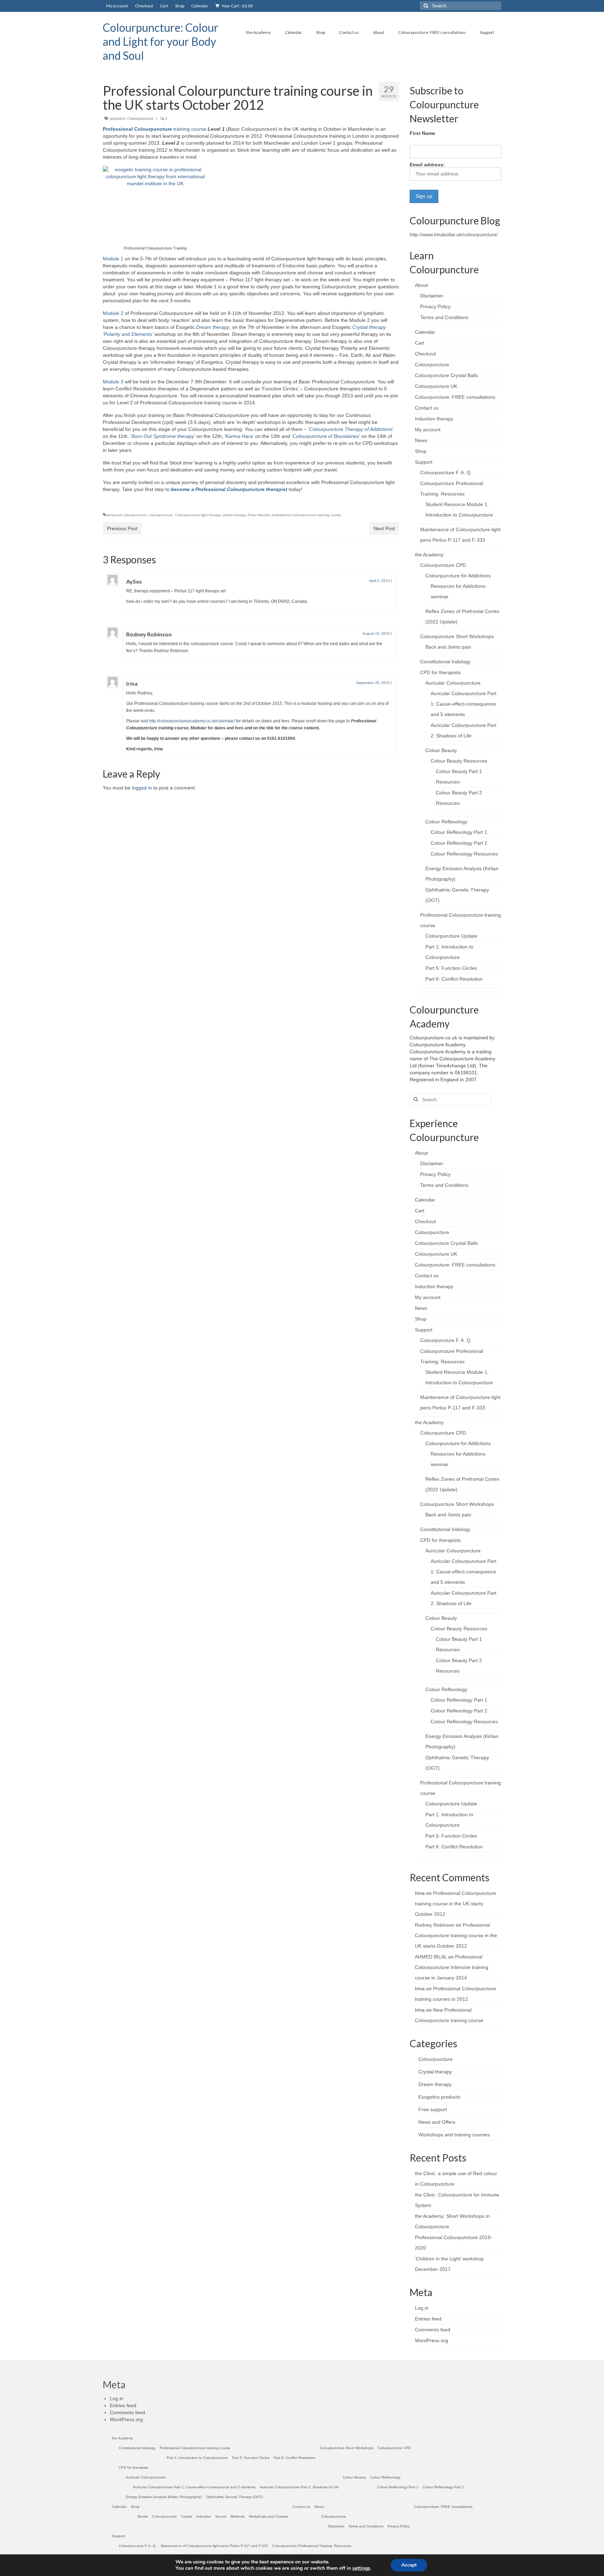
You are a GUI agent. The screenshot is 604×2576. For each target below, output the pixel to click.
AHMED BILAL (431, 1957)
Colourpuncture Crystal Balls (446, 375)
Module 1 (113, 259)
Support (424, 462)
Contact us (427, 408)
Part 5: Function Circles (451, 968)
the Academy (429, 555)
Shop (421, 451)
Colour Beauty (441, 750)
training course (154, 129)
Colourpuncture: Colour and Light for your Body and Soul (161, 41)
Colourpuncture (140, 118)
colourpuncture (161, 515)
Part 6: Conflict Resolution (454, 979)
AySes (134, 581)
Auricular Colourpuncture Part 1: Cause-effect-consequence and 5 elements (463, 704)
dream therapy (234, 515)
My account (428, 430)
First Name (422, 133)
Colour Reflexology (446, 822)
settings (361, 2568)
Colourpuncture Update (451, 936)
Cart (420, 343)
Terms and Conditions (444, 317)
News (421, 440)
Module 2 (113, 313)
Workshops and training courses (454, 2135)
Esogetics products (439, 2097)
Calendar (425, 332)
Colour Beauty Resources (459, 761)
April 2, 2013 (379, 581)
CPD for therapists (440, 672)
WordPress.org (432, 2340)
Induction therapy (434, 419)
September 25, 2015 (373, 683)
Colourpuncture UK (436, 386)
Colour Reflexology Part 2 (459, 843)
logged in (142, 788)
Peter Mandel (259, 515)
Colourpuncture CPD (443, 565)
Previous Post (122, 528)
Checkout (425, 354)
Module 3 (113, 382)
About (421, 285)
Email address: (427, 165)
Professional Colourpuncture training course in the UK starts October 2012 (455, 1904)
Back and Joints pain (448, 647)
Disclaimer (432, 296)
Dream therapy (435, 2084)
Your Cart (237, 6)
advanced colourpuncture (126, 515)
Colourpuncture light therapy (198, 515)
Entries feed (428, 2319)
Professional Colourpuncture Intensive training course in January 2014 (452, 1967)
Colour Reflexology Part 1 (459, 832)
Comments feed (433, 2330)
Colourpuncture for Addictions (458, 576)
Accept (409, 2565)
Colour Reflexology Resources (464, 854)
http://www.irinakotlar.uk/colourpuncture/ (454, 234)
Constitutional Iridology (445, 662)
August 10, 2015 (376, 633)
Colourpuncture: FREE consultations (455, 397)
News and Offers (437, 2122)
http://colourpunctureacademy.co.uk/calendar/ (192, 721)
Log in (422, 2308)
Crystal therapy (435, 2072)
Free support (433, 2109)
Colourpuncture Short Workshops (457, 636)
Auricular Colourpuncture (453, 683)
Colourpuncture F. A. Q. (446, 472)
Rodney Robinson (149, 634)
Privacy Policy (435, 306)
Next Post (384, 528)
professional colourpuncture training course (306, 515)
